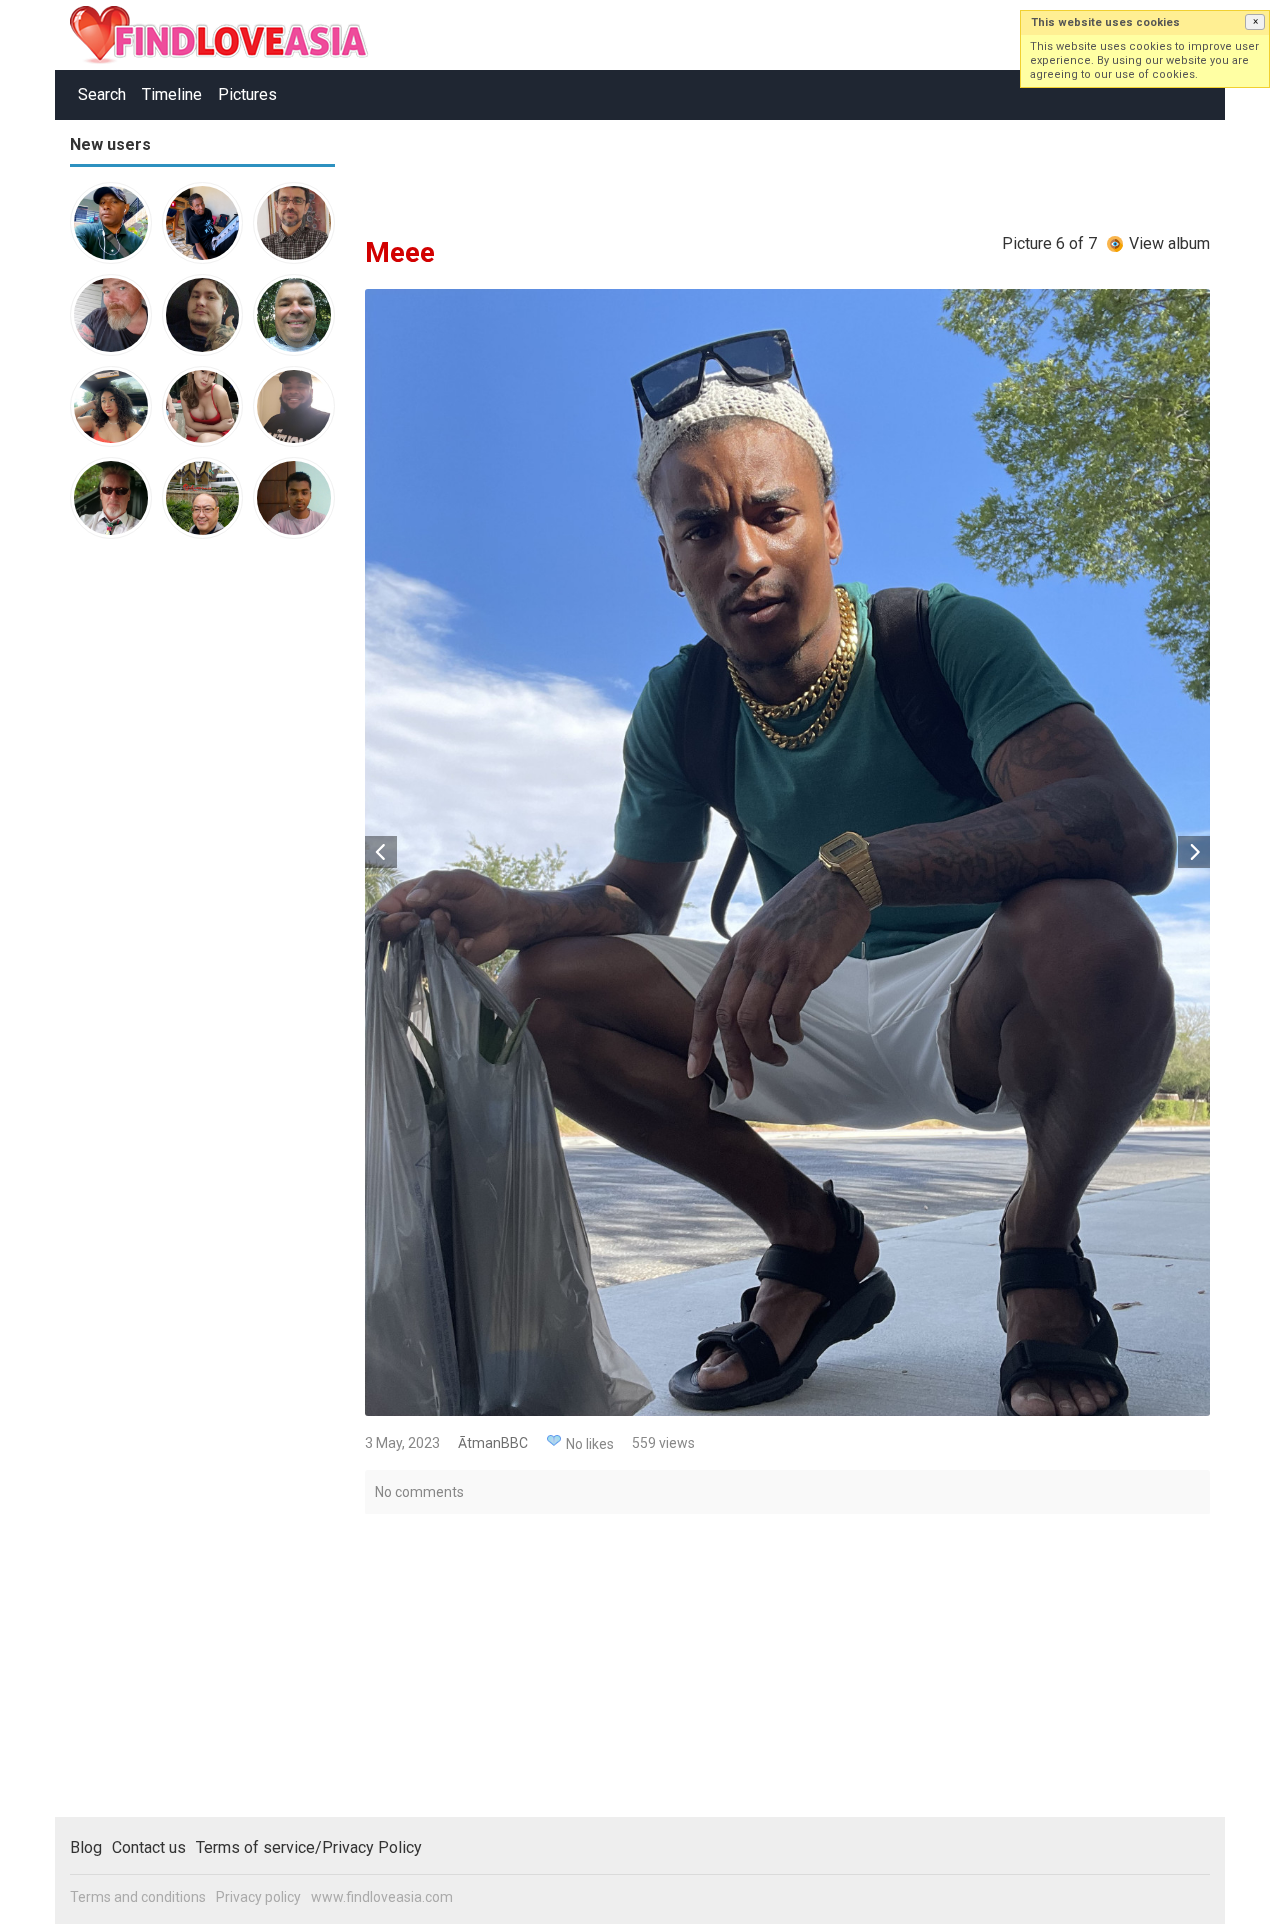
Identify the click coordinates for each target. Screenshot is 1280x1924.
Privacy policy (258, 1897)
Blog (86, 1847)
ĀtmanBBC (493, 1443)
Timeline (172, 94)
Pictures (247, 94)
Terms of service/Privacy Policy (309, 1847)
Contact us (149, 1847)
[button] (1255, 22)
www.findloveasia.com (382, 1897)
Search (102, 94)
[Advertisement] (150, 864)
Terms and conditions (138, 1897)
